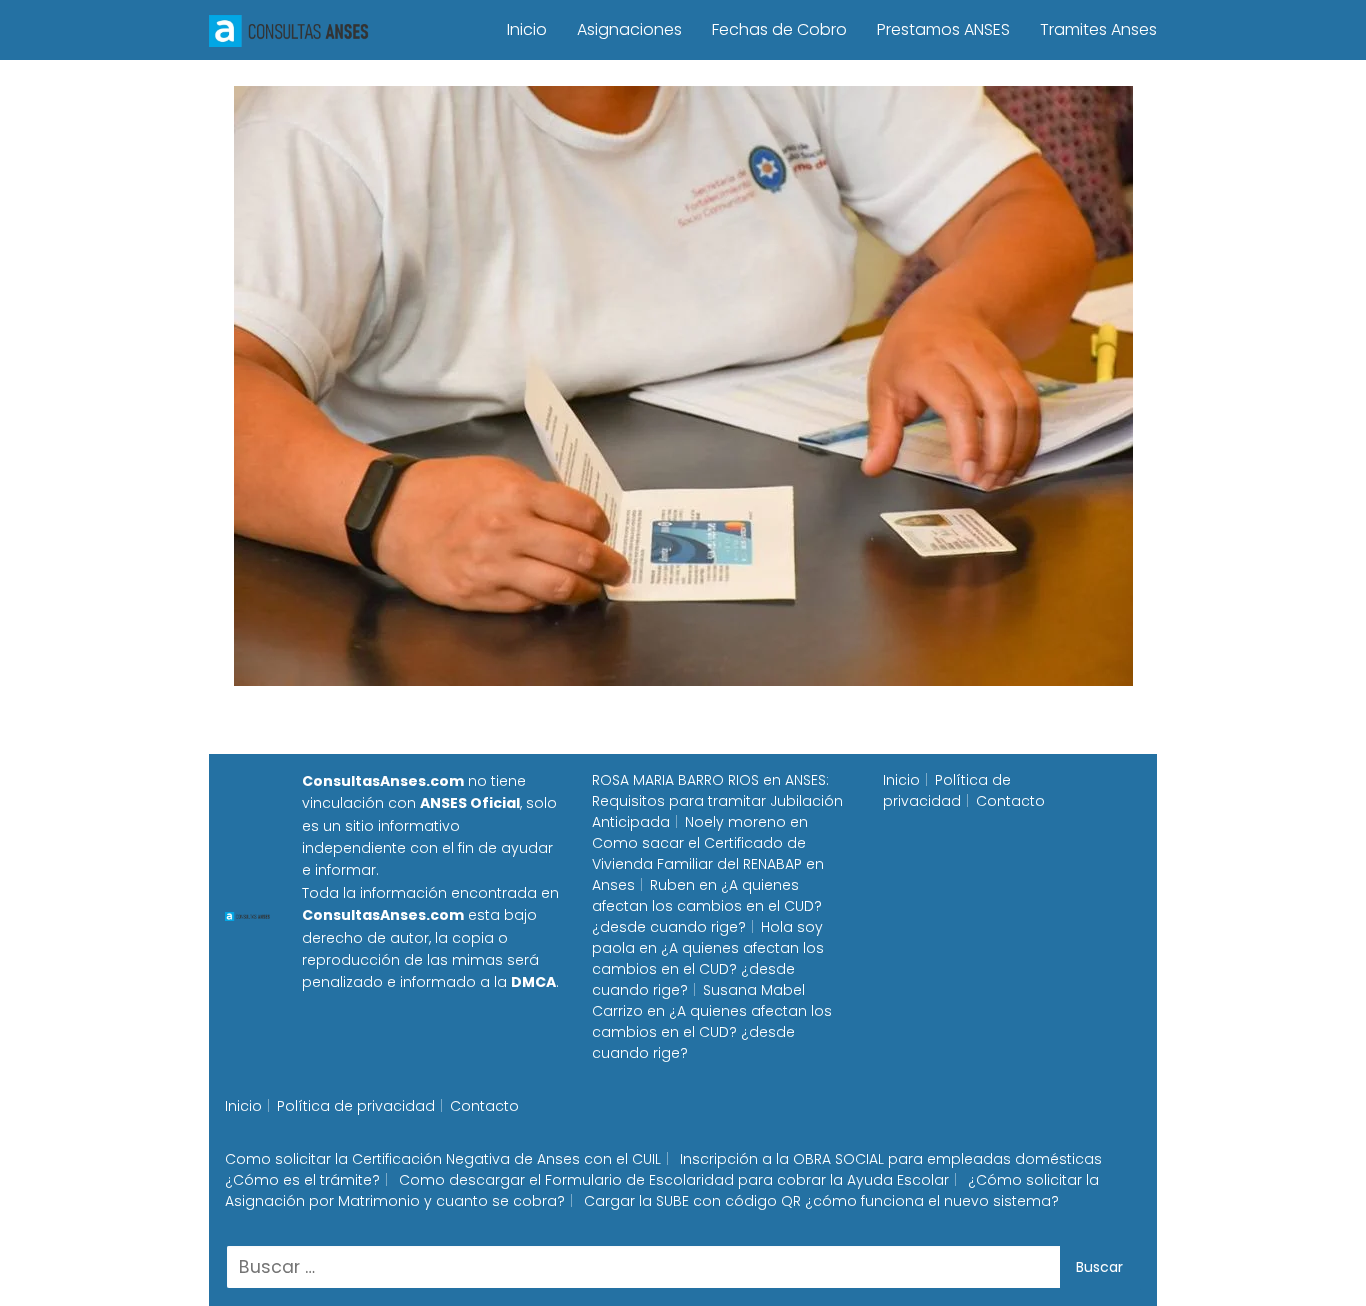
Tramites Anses (1098, 29)
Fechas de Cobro (779, 29)
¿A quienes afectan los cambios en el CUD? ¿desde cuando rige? (707, 906)
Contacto (1010, 801)
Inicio (527, 29)
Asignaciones (629, 29)
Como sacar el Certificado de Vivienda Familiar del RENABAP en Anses (708, 864)
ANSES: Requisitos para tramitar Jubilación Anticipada (717, 801)
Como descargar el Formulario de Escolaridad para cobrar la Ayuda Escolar (674, 1180)
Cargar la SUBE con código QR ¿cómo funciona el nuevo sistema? (821, 1201)
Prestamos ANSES (943, 29)
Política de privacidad (947, 790)
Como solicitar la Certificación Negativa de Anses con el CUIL (443, 1159)
